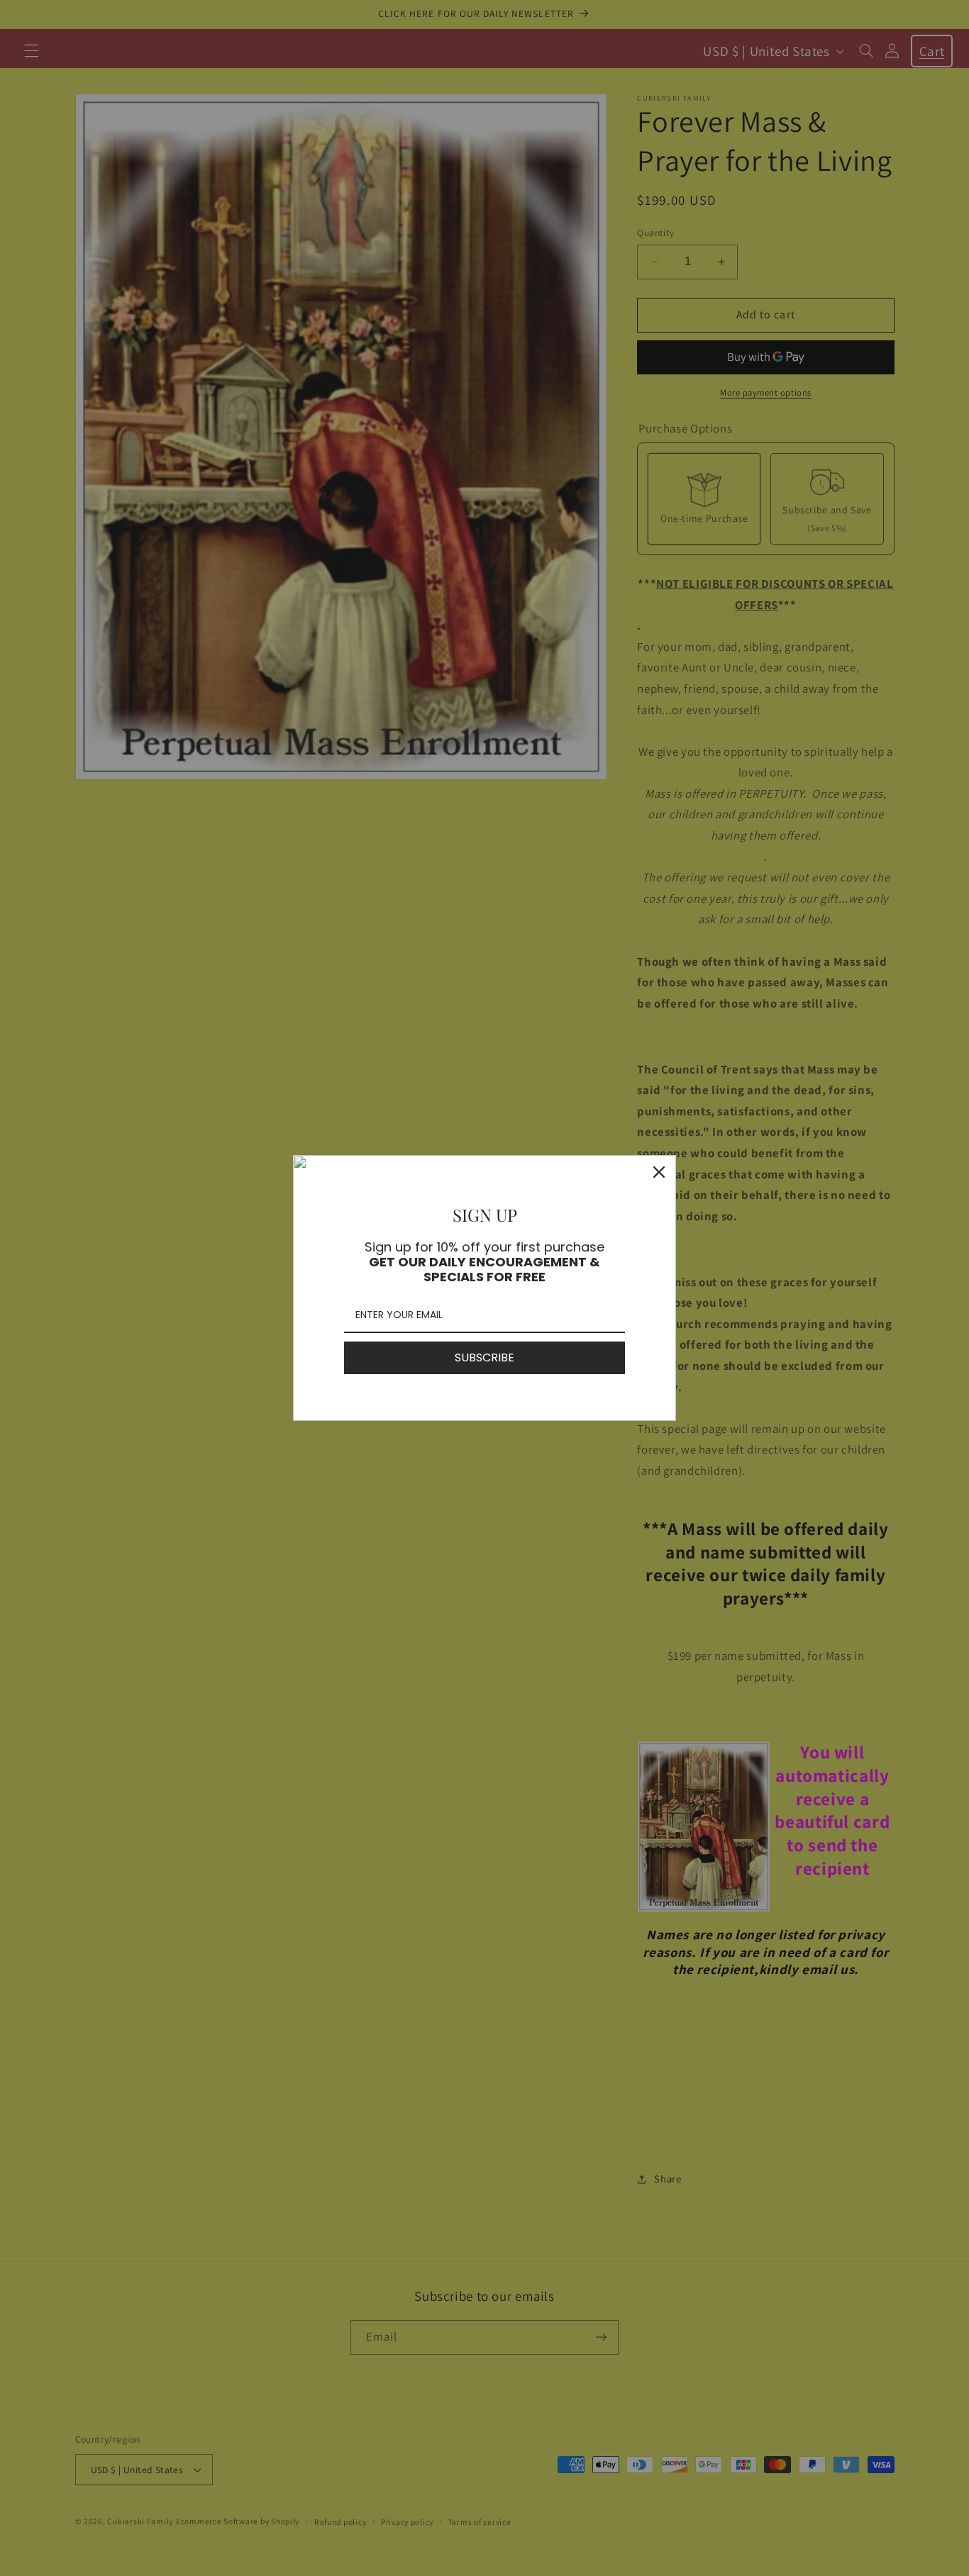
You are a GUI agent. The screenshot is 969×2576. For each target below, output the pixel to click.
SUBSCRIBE (484, 1357)
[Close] (659, 1172)
